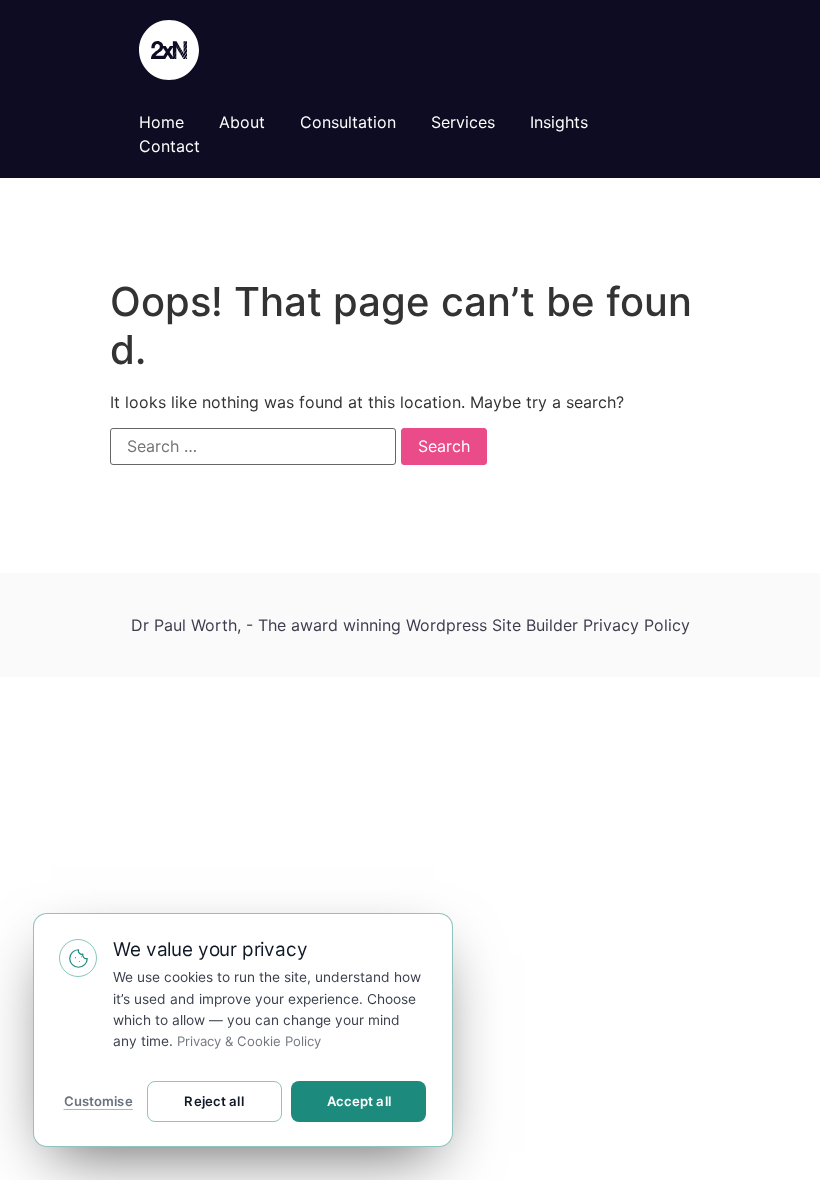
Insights (559, 122)
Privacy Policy (636, 625)
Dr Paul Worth (184, 625)
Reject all (213, 1101)
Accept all (359, 1101)
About (242, 122)
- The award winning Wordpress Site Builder (414, 625)
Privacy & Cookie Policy (249, 1041)
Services (463, 122)
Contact (169, 146)
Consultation (348, 122)
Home (161, 122)
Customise (98, 1101)
